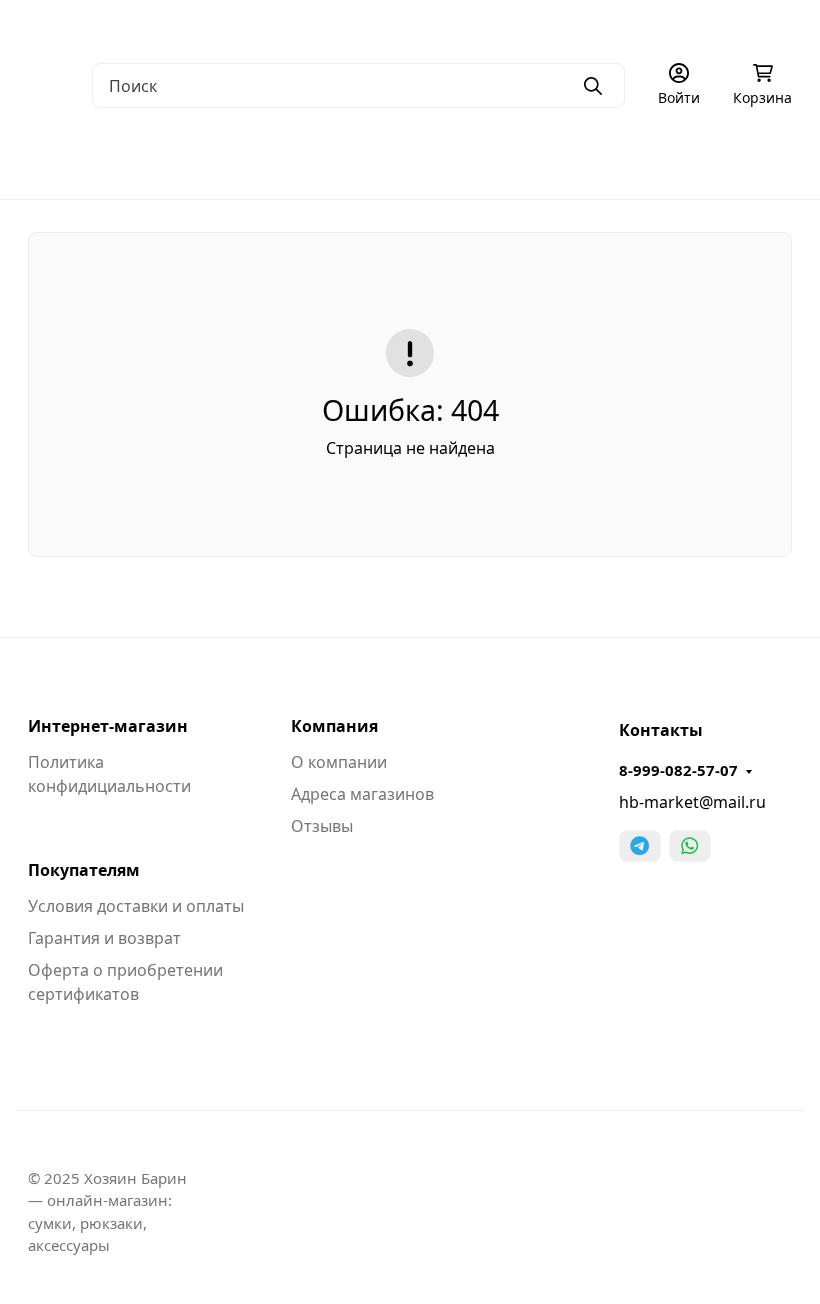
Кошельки (664, 160)
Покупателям (84, 870)
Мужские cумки (85, 160)
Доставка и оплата (456, 25)
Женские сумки (244, 160)
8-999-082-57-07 (678, 770)
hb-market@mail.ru (692, 802)
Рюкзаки (549, 160)
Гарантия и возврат (104, 938)
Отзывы (322, 826)
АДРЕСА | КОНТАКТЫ (208, 25)
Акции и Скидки (598, 25)
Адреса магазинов (362, 794)
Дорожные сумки (409, 160)
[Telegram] (640, 846)
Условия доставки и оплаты (136, 906)
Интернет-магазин (108, 726)
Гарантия (336, 25)
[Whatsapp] (690, 846)
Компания (334, 726)
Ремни (772, 160)
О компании (70, 25)
